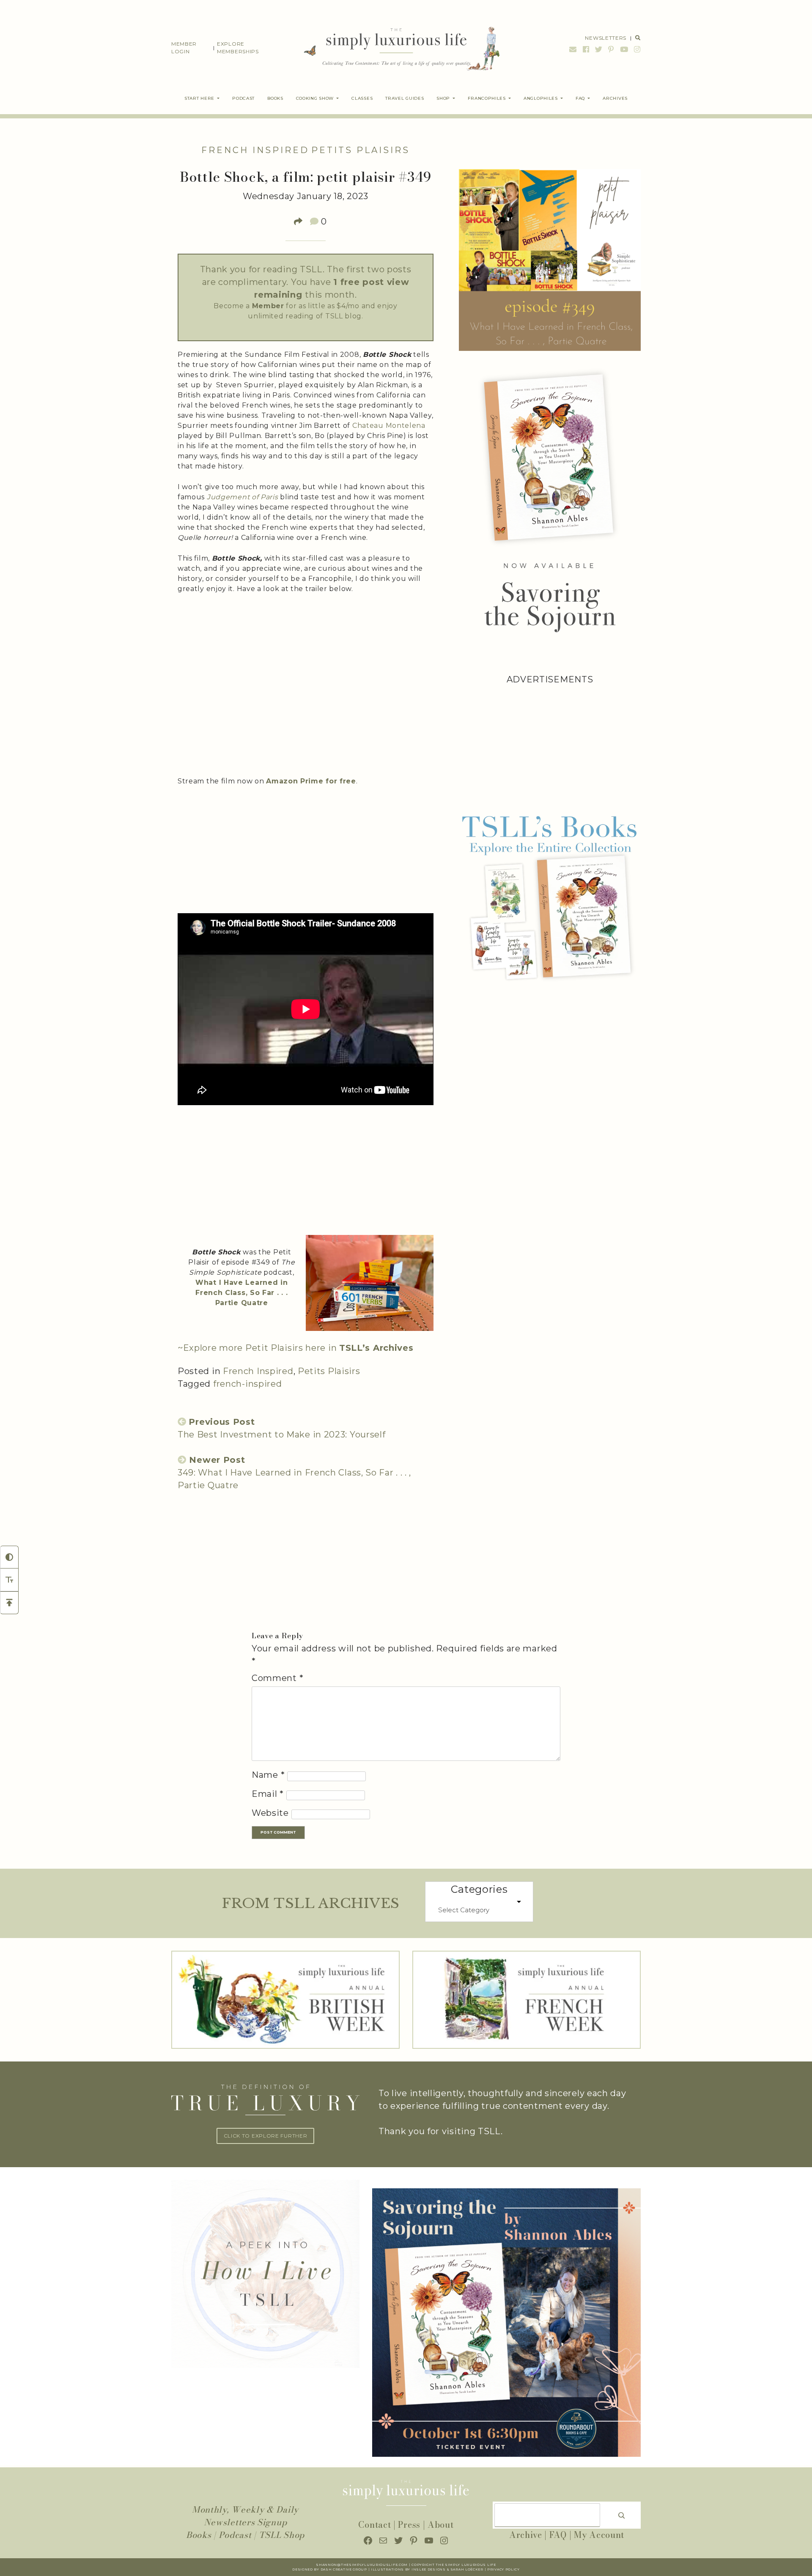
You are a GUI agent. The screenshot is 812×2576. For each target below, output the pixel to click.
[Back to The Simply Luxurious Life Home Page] (396, 48)
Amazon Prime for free (311, 781)
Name (268, 1775)
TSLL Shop (282, 2535)
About (441, 2525)
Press (409, 2525)
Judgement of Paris (243, 497)
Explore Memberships (238, 48)
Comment (277, 1678)
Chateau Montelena (389, 426)
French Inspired (255, 150)
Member (268, 306)
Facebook (586, 49)
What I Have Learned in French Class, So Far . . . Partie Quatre (241, 1293)
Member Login (184, 48)
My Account (599, 2535)
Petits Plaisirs (361, 150)
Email (573, 49)
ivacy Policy (506, 2569)
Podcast (235, 2535)
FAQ (558, 2535)
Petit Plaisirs (273, 1348)
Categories (479, 1889)
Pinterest (611, 49)
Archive (526, 2535)
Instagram (636, 49)
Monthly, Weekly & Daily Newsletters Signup (245, 2516)
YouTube (624, 49)
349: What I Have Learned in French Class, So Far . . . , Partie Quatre (294, 1473)
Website (270, 1813)
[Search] (622, 2515)
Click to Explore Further (266, 2136)
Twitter (599, 49)
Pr (490, 2569)
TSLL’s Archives (376, 1348)
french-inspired (248, 1384)
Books (199, 2535)
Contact (374, 2525)
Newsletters (606, 38)
